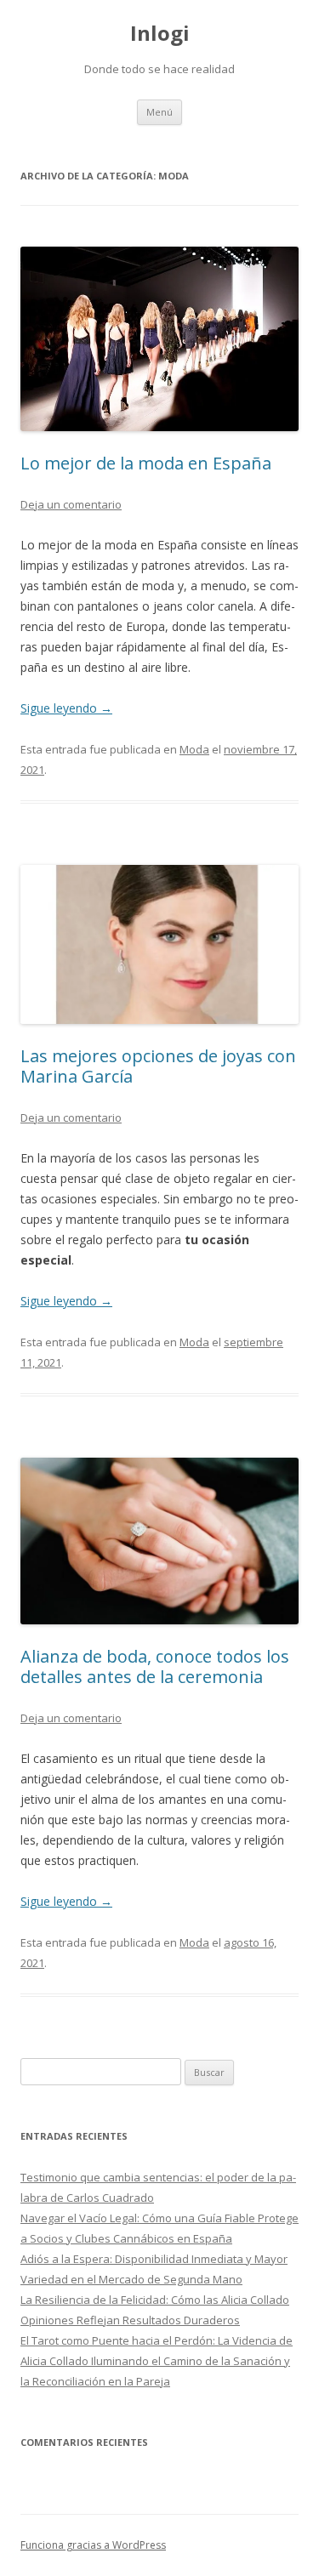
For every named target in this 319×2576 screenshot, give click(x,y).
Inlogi (160, 34)
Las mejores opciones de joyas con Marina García (158, 1066)
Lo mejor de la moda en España (146, 463)
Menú (159, 112)
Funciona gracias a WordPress (93, 2545)
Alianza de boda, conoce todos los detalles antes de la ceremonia (155, 1666)
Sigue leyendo (66, 708)
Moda (194, 749)
